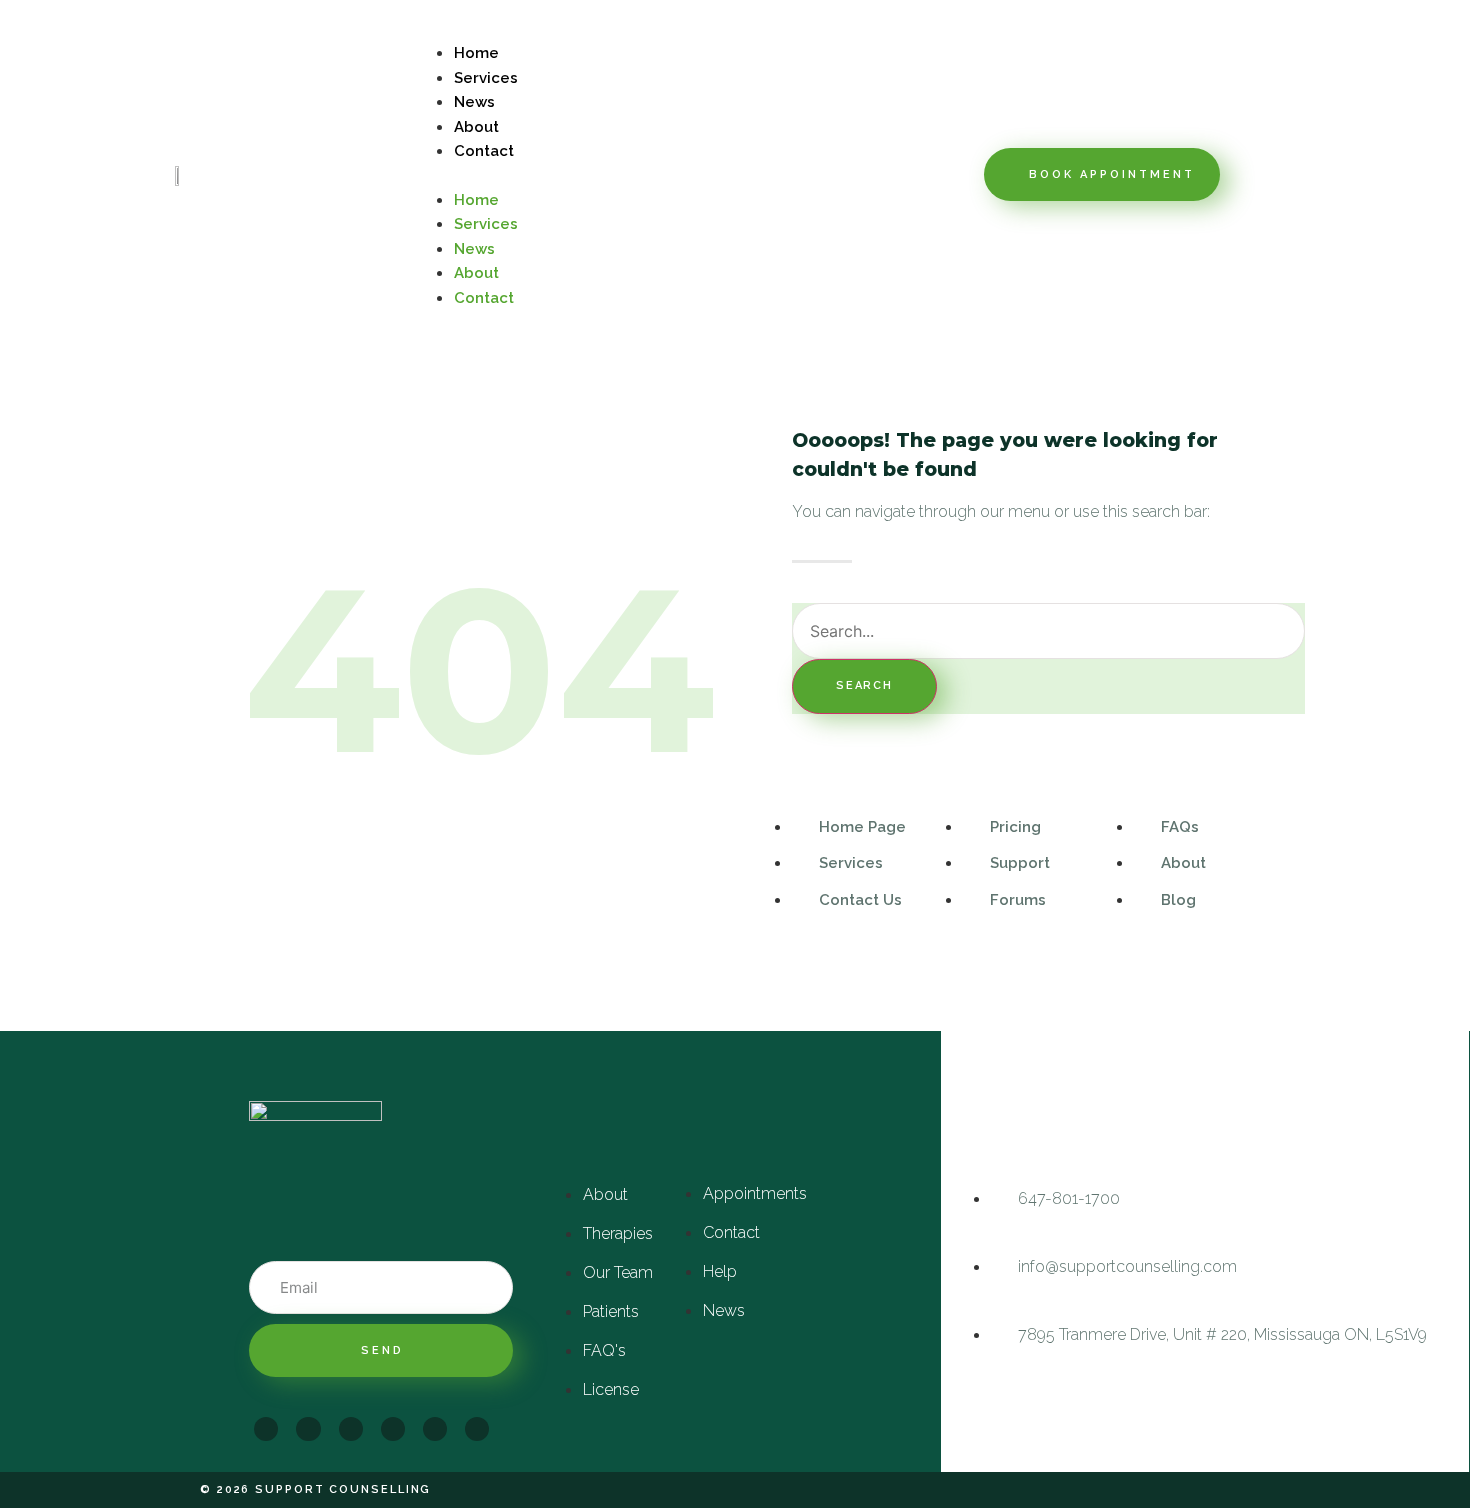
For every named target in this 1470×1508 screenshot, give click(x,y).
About (476, 127)
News (474, 102)
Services (486, 78)
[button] (694, 175)
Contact (484, 151)
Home (476, 53)
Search (864, 685)
